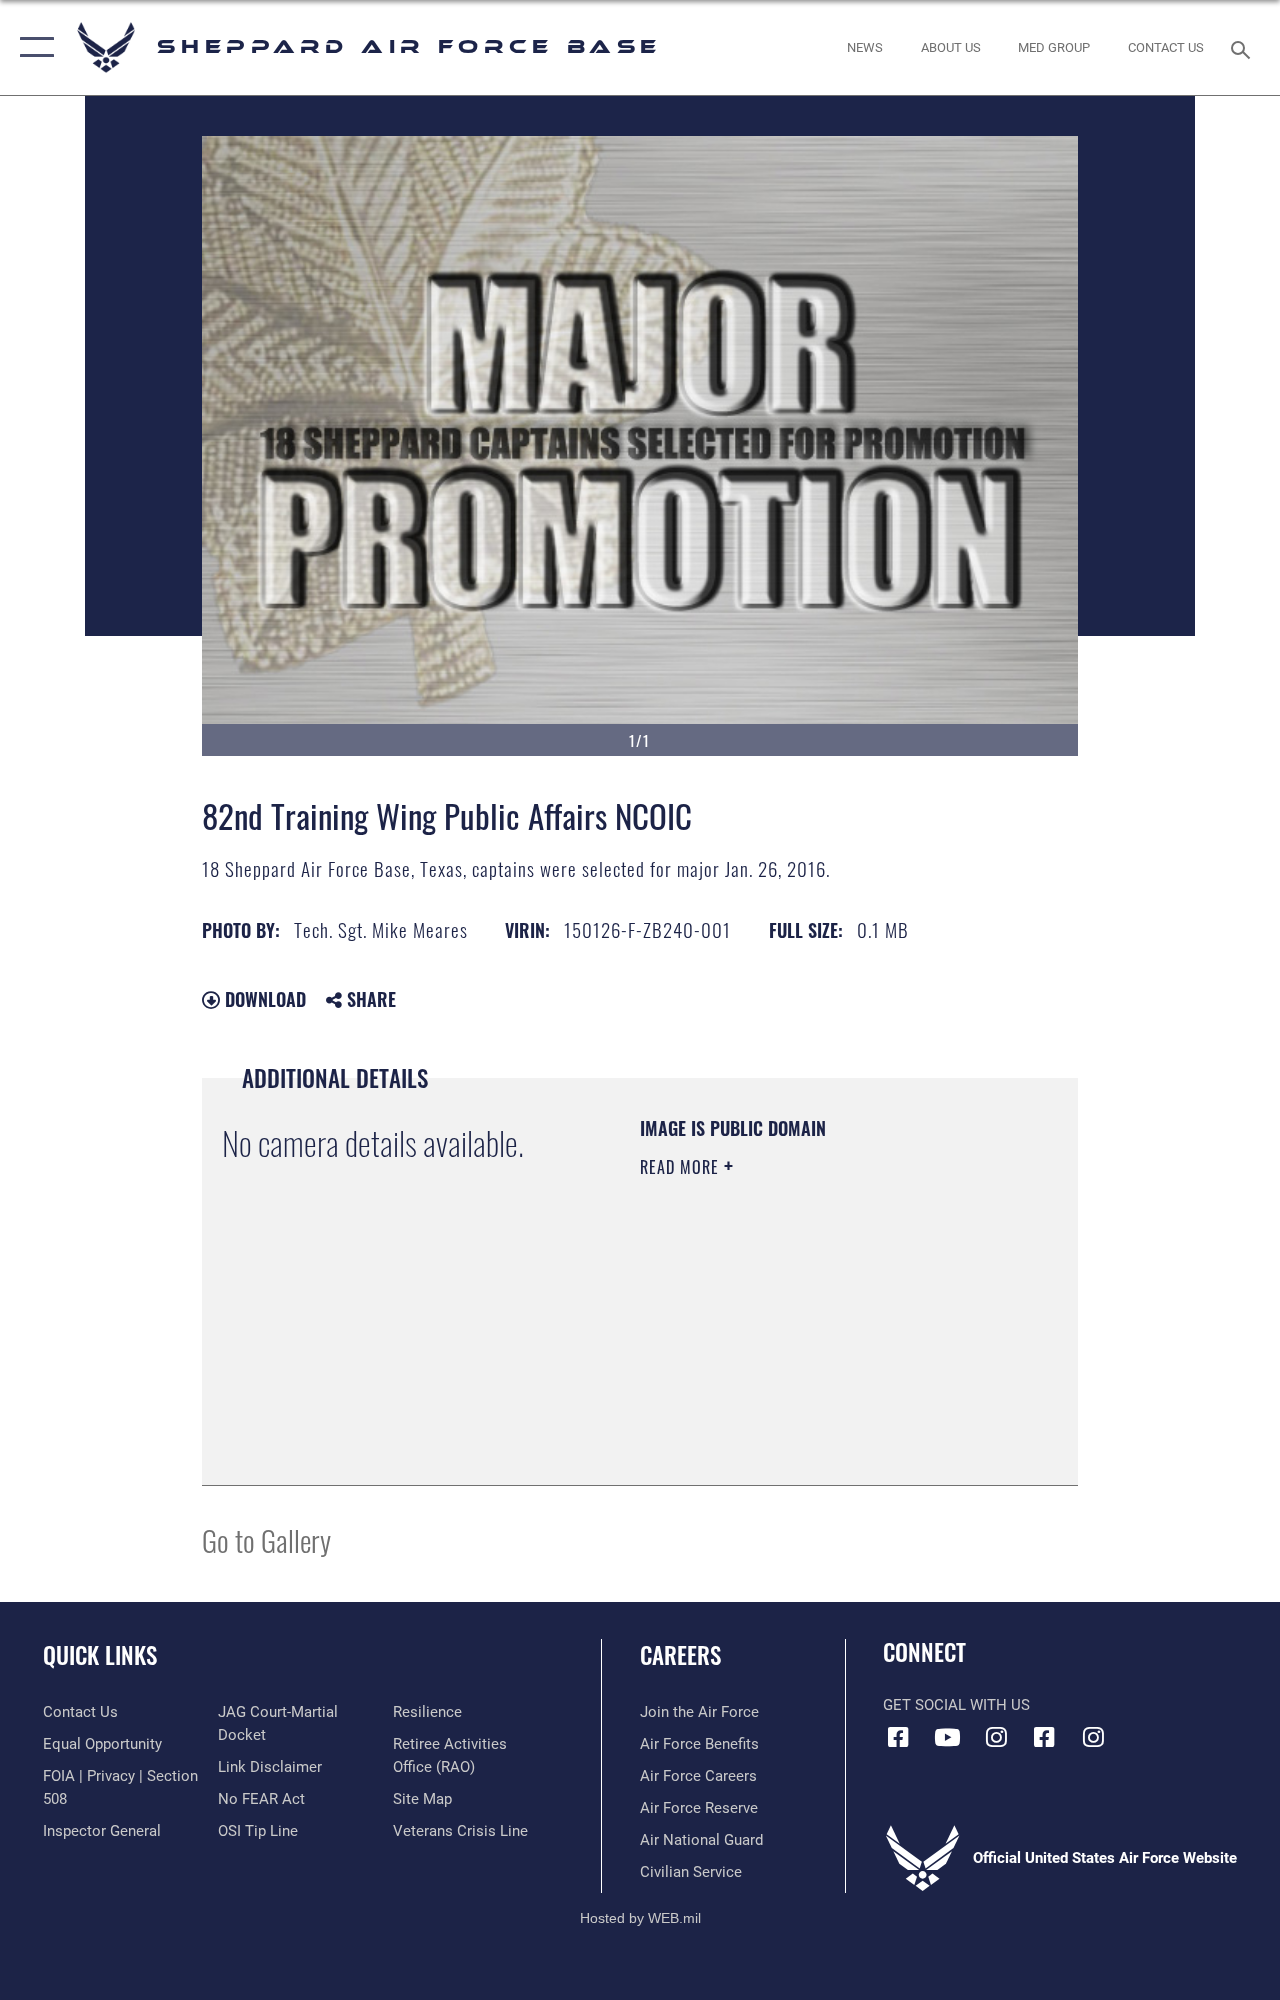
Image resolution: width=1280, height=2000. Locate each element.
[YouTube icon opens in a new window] (947, 1737)
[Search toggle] (1244, 47)
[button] (32, 47)
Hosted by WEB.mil (640, 1918)
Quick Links (100, 1655)
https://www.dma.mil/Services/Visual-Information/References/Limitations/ (761, 1364)
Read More (682, 1167)
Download (263, 999)
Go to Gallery (266, 1539)
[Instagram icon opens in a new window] (996, 1737)
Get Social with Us (956, 1705)
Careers (680, 1655)
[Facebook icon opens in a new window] (898, 1737)
